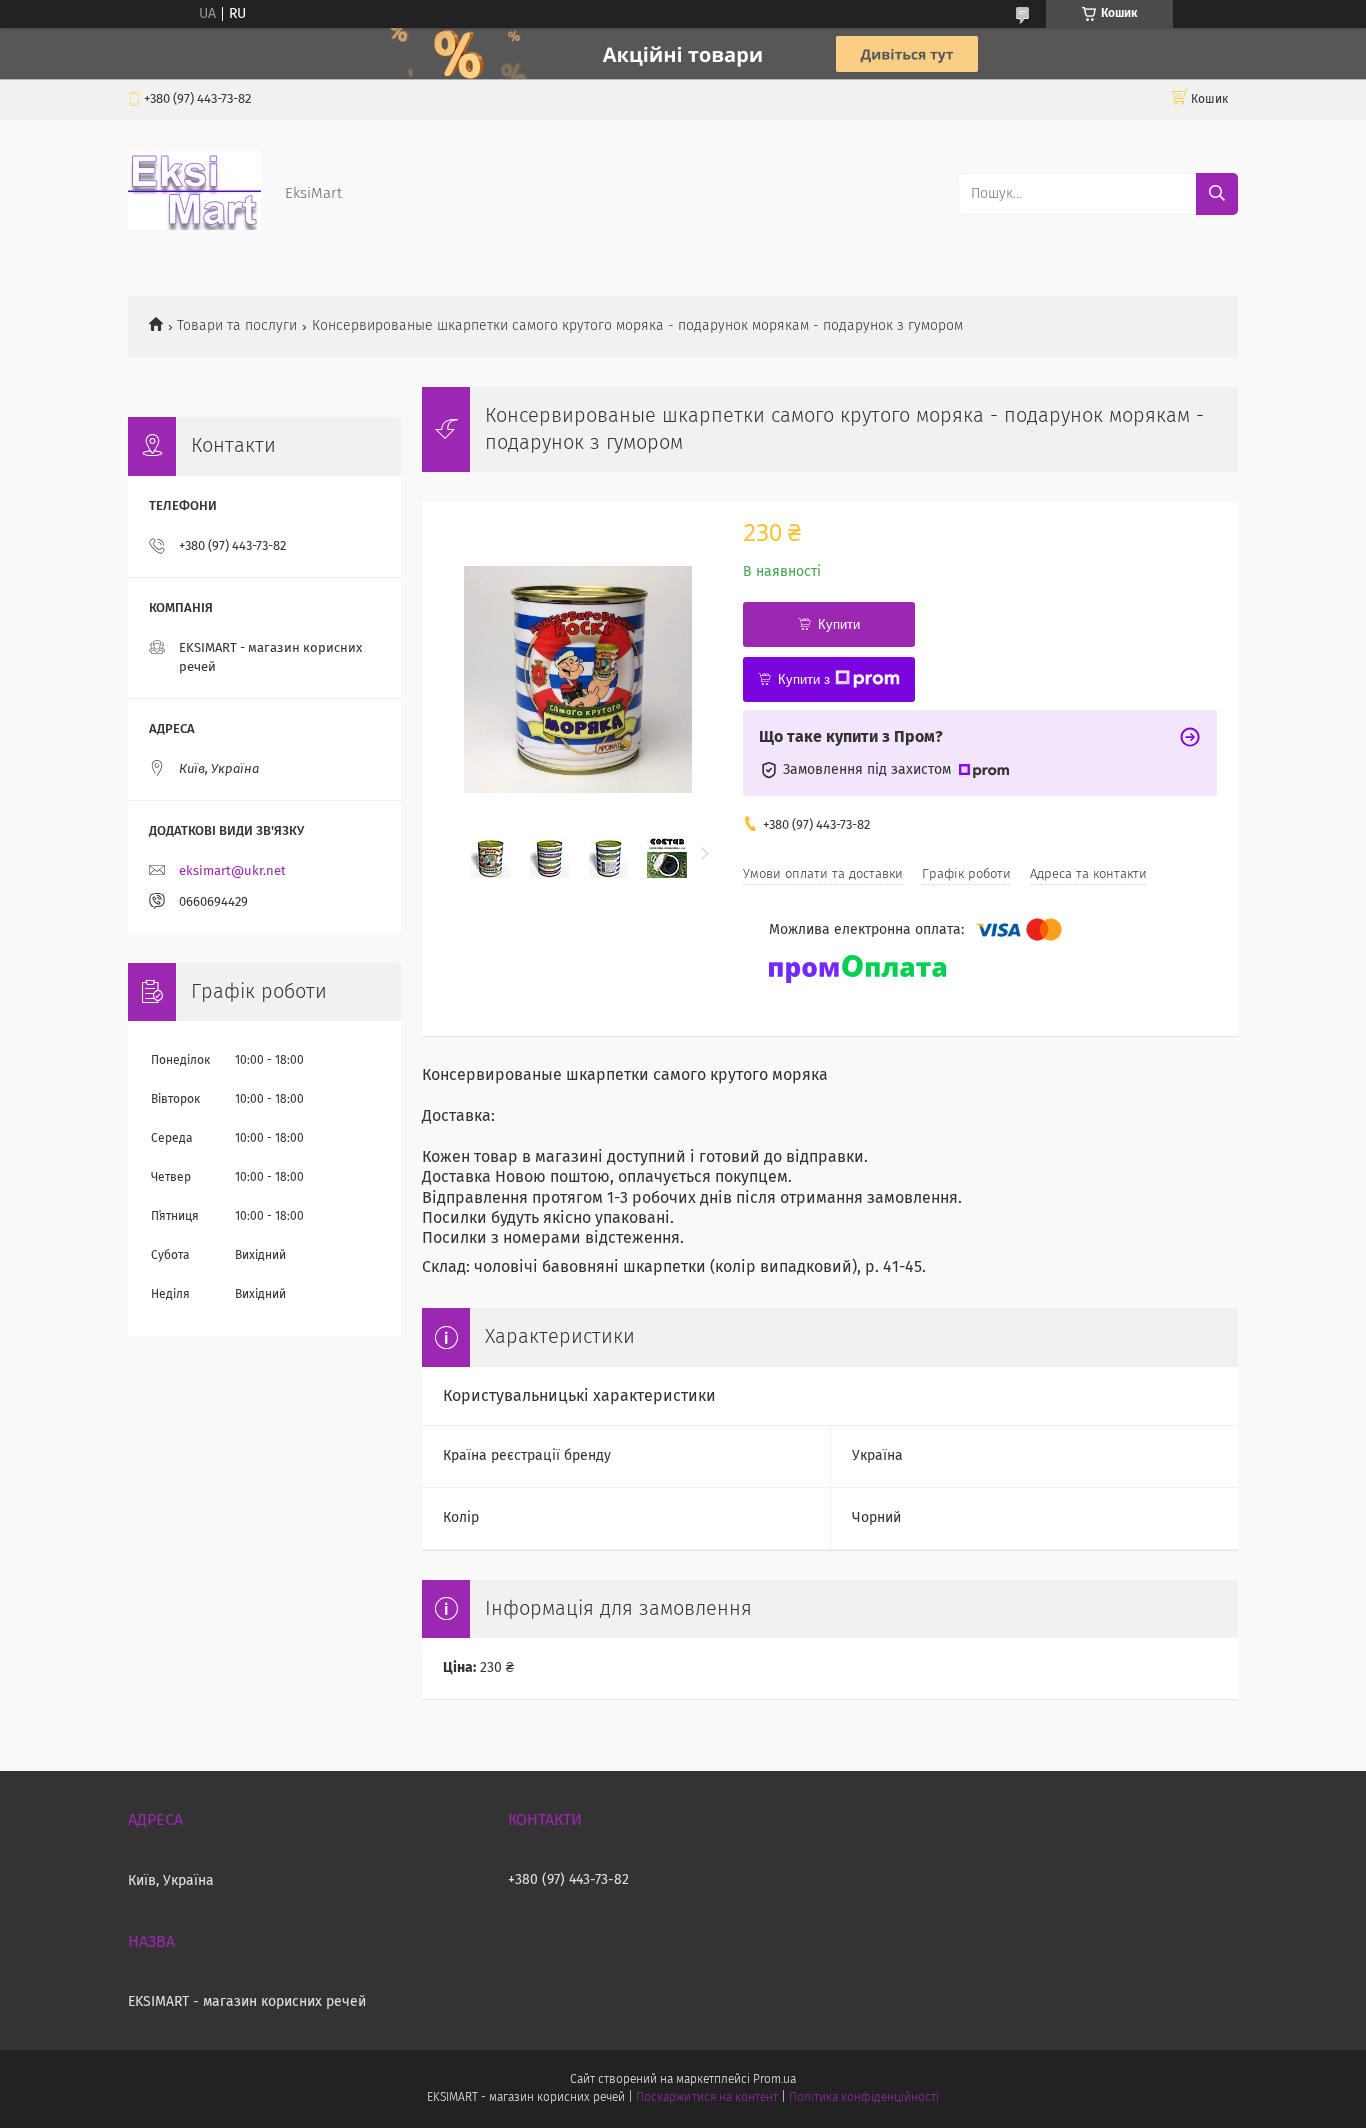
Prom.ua (774, 2080)
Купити (839, 624)
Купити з (804, 679)
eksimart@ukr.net (232, 871)
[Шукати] (1217, 194)
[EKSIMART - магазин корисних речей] (194, 226)
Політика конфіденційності (864, 2098)
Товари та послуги (237, 326)
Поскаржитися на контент (706, 2098)
